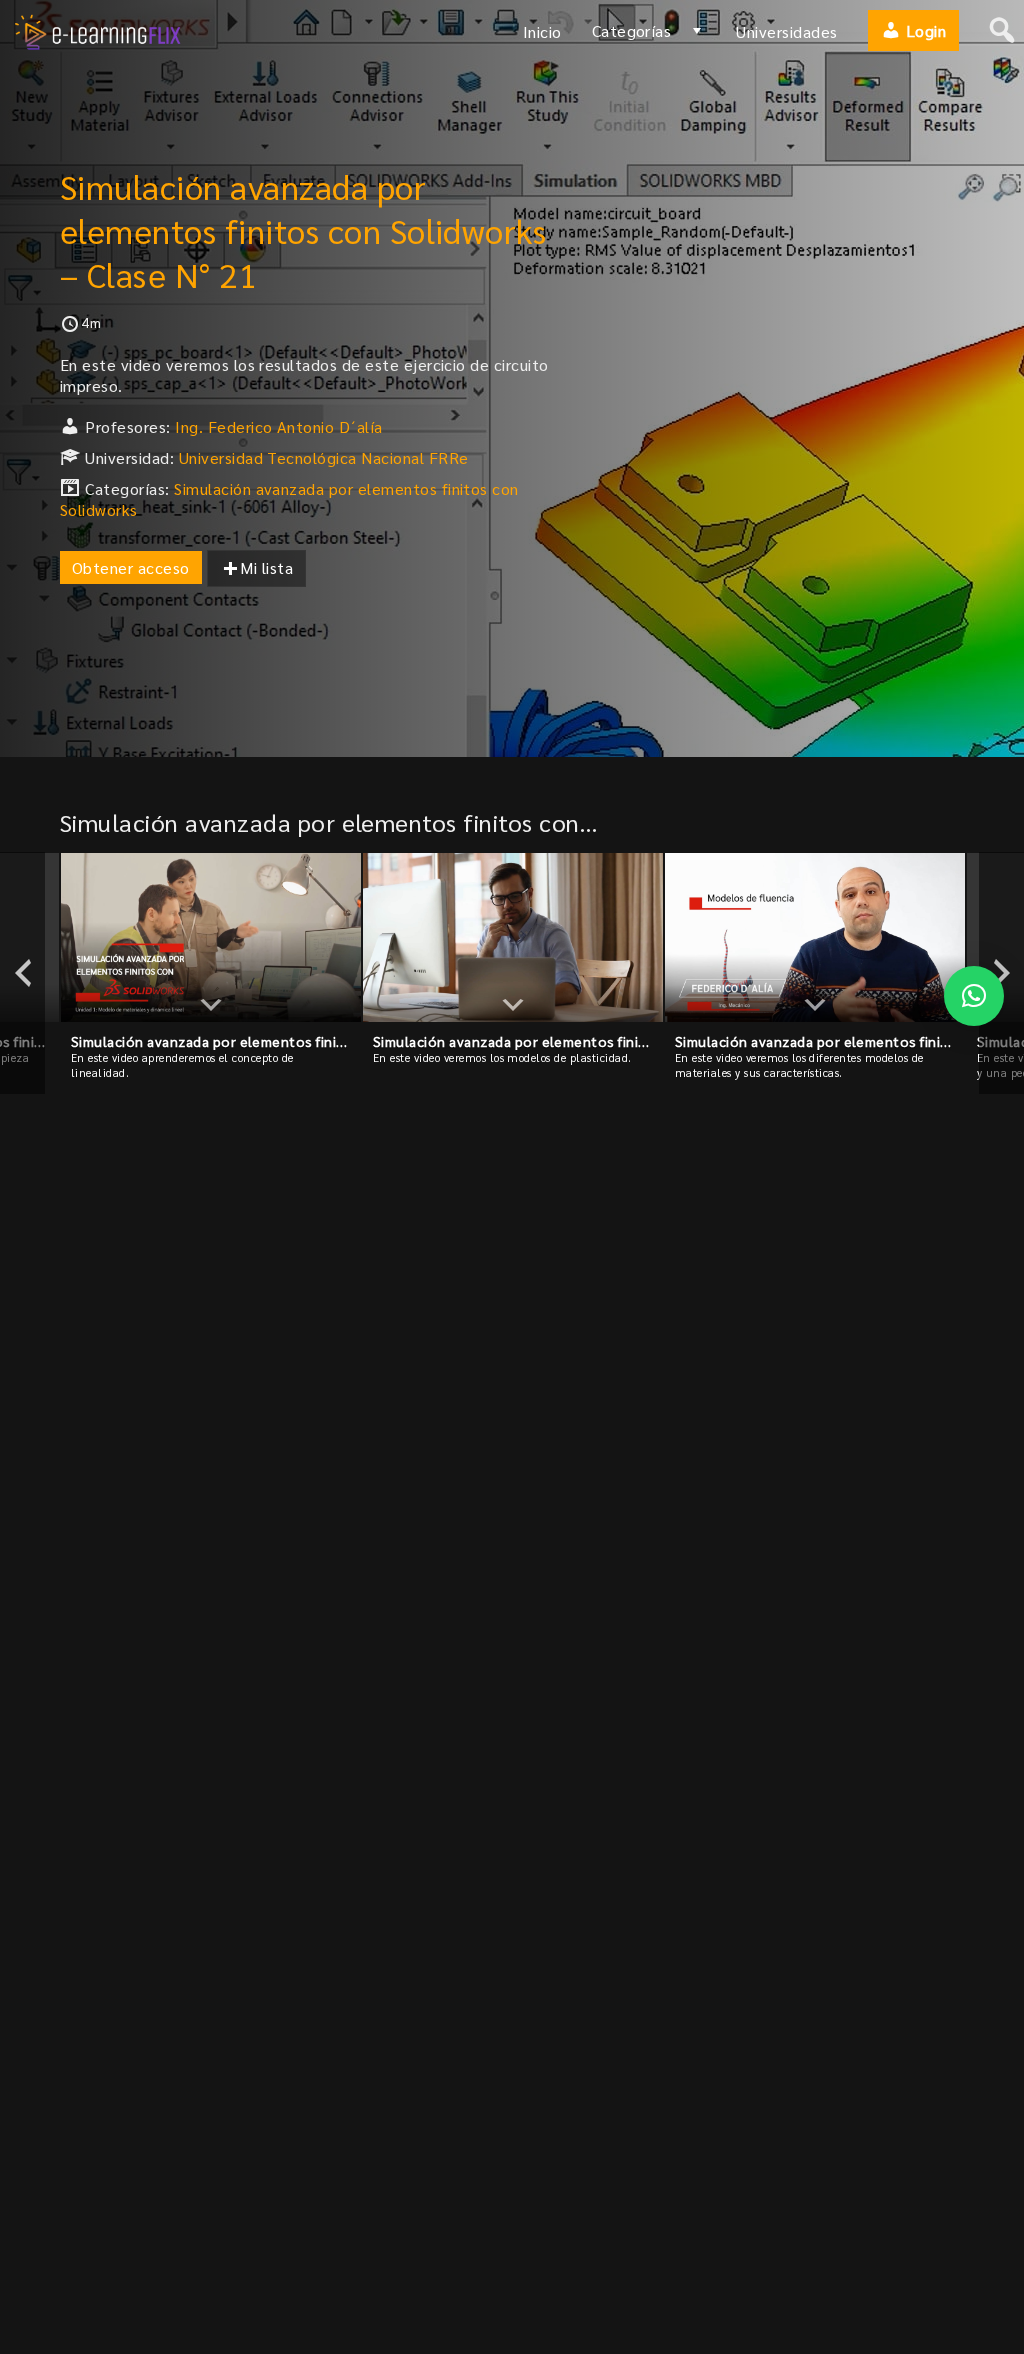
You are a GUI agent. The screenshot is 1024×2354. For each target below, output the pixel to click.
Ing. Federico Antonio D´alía (278, 426)
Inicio (542, 31)
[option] (211, 973)
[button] (974, 996)
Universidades (786, 31)
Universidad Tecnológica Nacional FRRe (324, 457)
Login (923, 30)
